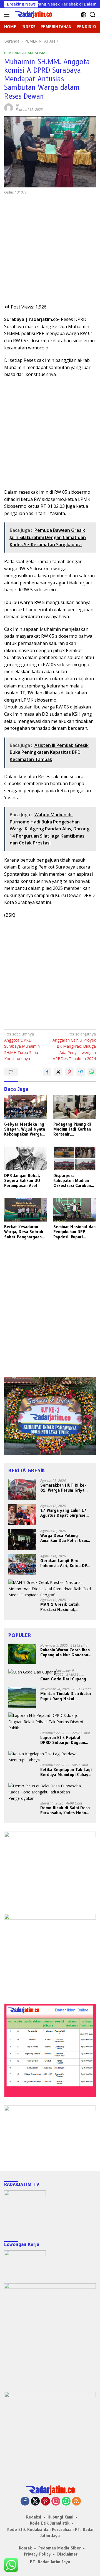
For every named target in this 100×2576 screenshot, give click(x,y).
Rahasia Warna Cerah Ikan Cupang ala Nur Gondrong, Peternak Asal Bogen (66, 1652)
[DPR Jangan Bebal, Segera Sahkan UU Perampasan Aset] (25, 1158)
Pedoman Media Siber (60, 2548)
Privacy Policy (37, 2554)
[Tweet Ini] (58, 1072)
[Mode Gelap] (83, 15)
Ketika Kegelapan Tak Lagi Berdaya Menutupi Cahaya (66, 1772)
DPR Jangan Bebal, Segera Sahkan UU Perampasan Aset (22, 1181)
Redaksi (34, 2517)
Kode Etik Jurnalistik (50, 2523)
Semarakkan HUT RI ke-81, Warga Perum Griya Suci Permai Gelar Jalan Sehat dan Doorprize (63, 1488)
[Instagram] (56, 2502)
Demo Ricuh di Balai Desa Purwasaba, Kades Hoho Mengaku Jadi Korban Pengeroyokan (65, 1810)
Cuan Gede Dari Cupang (63, 1679)
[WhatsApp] (66, 2502)
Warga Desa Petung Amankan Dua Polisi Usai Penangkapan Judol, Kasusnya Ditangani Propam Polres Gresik (64, 1538)
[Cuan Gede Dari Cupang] (32, 1672)
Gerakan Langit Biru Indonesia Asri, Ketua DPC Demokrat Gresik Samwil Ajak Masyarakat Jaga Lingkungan (65, 1563)
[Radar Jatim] (32, 15)
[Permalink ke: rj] (9, 107)
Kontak (25, 2548)
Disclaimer (67, 2554)
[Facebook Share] (47, 1072)
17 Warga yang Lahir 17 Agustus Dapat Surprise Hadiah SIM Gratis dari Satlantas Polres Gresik (63, 1513)
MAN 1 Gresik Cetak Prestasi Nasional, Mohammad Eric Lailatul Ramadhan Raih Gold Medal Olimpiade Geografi (64, 1607)
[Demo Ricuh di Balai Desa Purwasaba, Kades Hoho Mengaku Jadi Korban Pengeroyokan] (50, 1792)
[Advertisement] (50, 254)
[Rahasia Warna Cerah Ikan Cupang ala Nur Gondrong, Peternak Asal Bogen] (22, 1654)
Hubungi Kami (60, 2517)
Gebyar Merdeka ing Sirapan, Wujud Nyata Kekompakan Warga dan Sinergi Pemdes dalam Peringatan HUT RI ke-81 (25, 1129)
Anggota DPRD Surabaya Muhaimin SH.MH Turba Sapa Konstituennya (22, 1046)
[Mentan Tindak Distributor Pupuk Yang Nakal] (22, 1698)
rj (17, 106)
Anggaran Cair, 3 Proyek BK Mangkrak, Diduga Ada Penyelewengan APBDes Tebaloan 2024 (74, 1046)
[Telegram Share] (81, 1072)
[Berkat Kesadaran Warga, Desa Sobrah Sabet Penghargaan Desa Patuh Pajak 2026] (25, 1210)
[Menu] (8, 15)
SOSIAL (41, 53)
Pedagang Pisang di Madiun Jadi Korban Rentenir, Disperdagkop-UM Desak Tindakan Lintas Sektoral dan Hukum (72, 1129)
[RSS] (76, 2502)
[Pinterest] (46, 2502)
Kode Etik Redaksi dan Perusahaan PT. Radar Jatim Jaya (51, 2533)
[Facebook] (25, 2502)
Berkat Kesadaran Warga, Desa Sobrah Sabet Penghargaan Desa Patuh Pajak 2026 (24, 1232)
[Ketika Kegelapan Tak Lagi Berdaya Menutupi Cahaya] (50, 1757)
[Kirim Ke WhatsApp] (92, 1072)
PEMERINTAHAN (18, 53)
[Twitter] (35, 2502)
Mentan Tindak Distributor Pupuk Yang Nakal (66, 1696)
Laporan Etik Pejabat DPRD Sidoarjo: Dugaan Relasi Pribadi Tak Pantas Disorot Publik (65, 1740)
